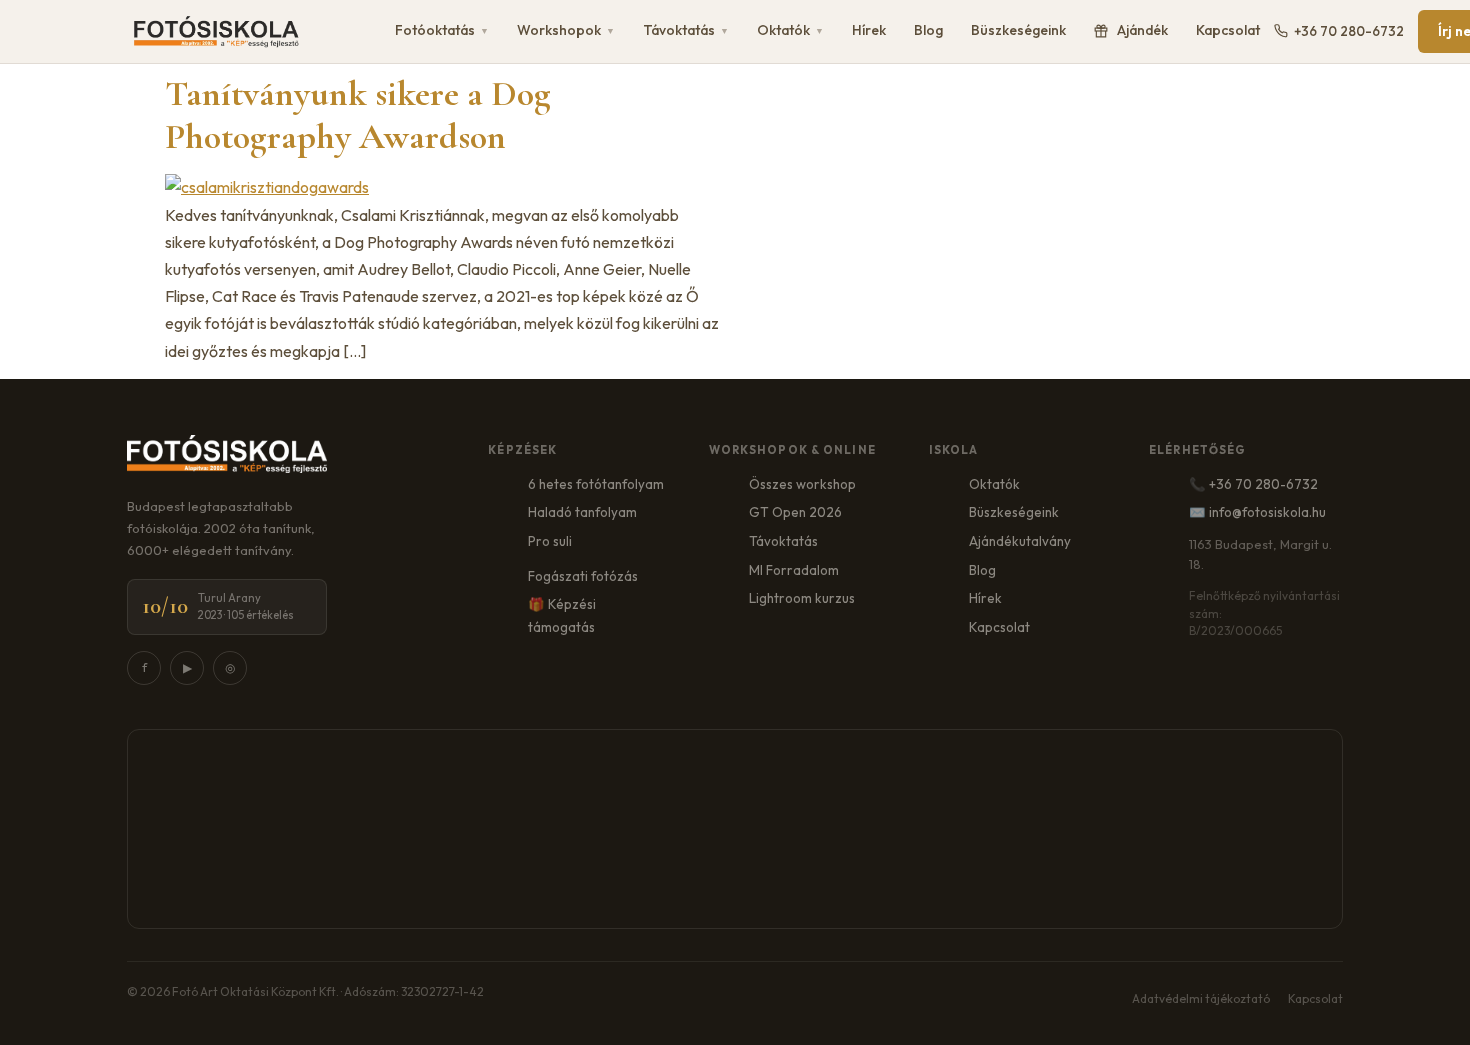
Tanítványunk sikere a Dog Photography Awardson (358, 115)
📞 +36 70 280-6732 (1253, 484)
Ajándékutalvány (1020, 541)
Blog (928, 30)
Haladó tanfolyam (582, 512)
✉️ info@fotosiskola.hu (1257, 512)
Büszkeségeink (1018, 30)
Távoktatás (686, 30)
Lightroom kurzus (802, 598)
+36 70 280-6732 (1349, 31)
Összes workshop (802, 484)
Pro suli (550, 541)
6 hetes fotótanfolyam (596, 484)
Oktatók (790, 30)
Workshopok (566, 30)
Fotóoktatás (442, 30)
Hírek (869, 30)
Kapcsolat (1228, 30)
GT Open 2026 (795, 512)
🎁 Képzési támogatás (562, 615)
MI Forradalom (794, 570)
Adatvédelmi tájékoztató (1201, 998)
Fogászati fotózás (583, 576)
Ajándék (1142, 30)
